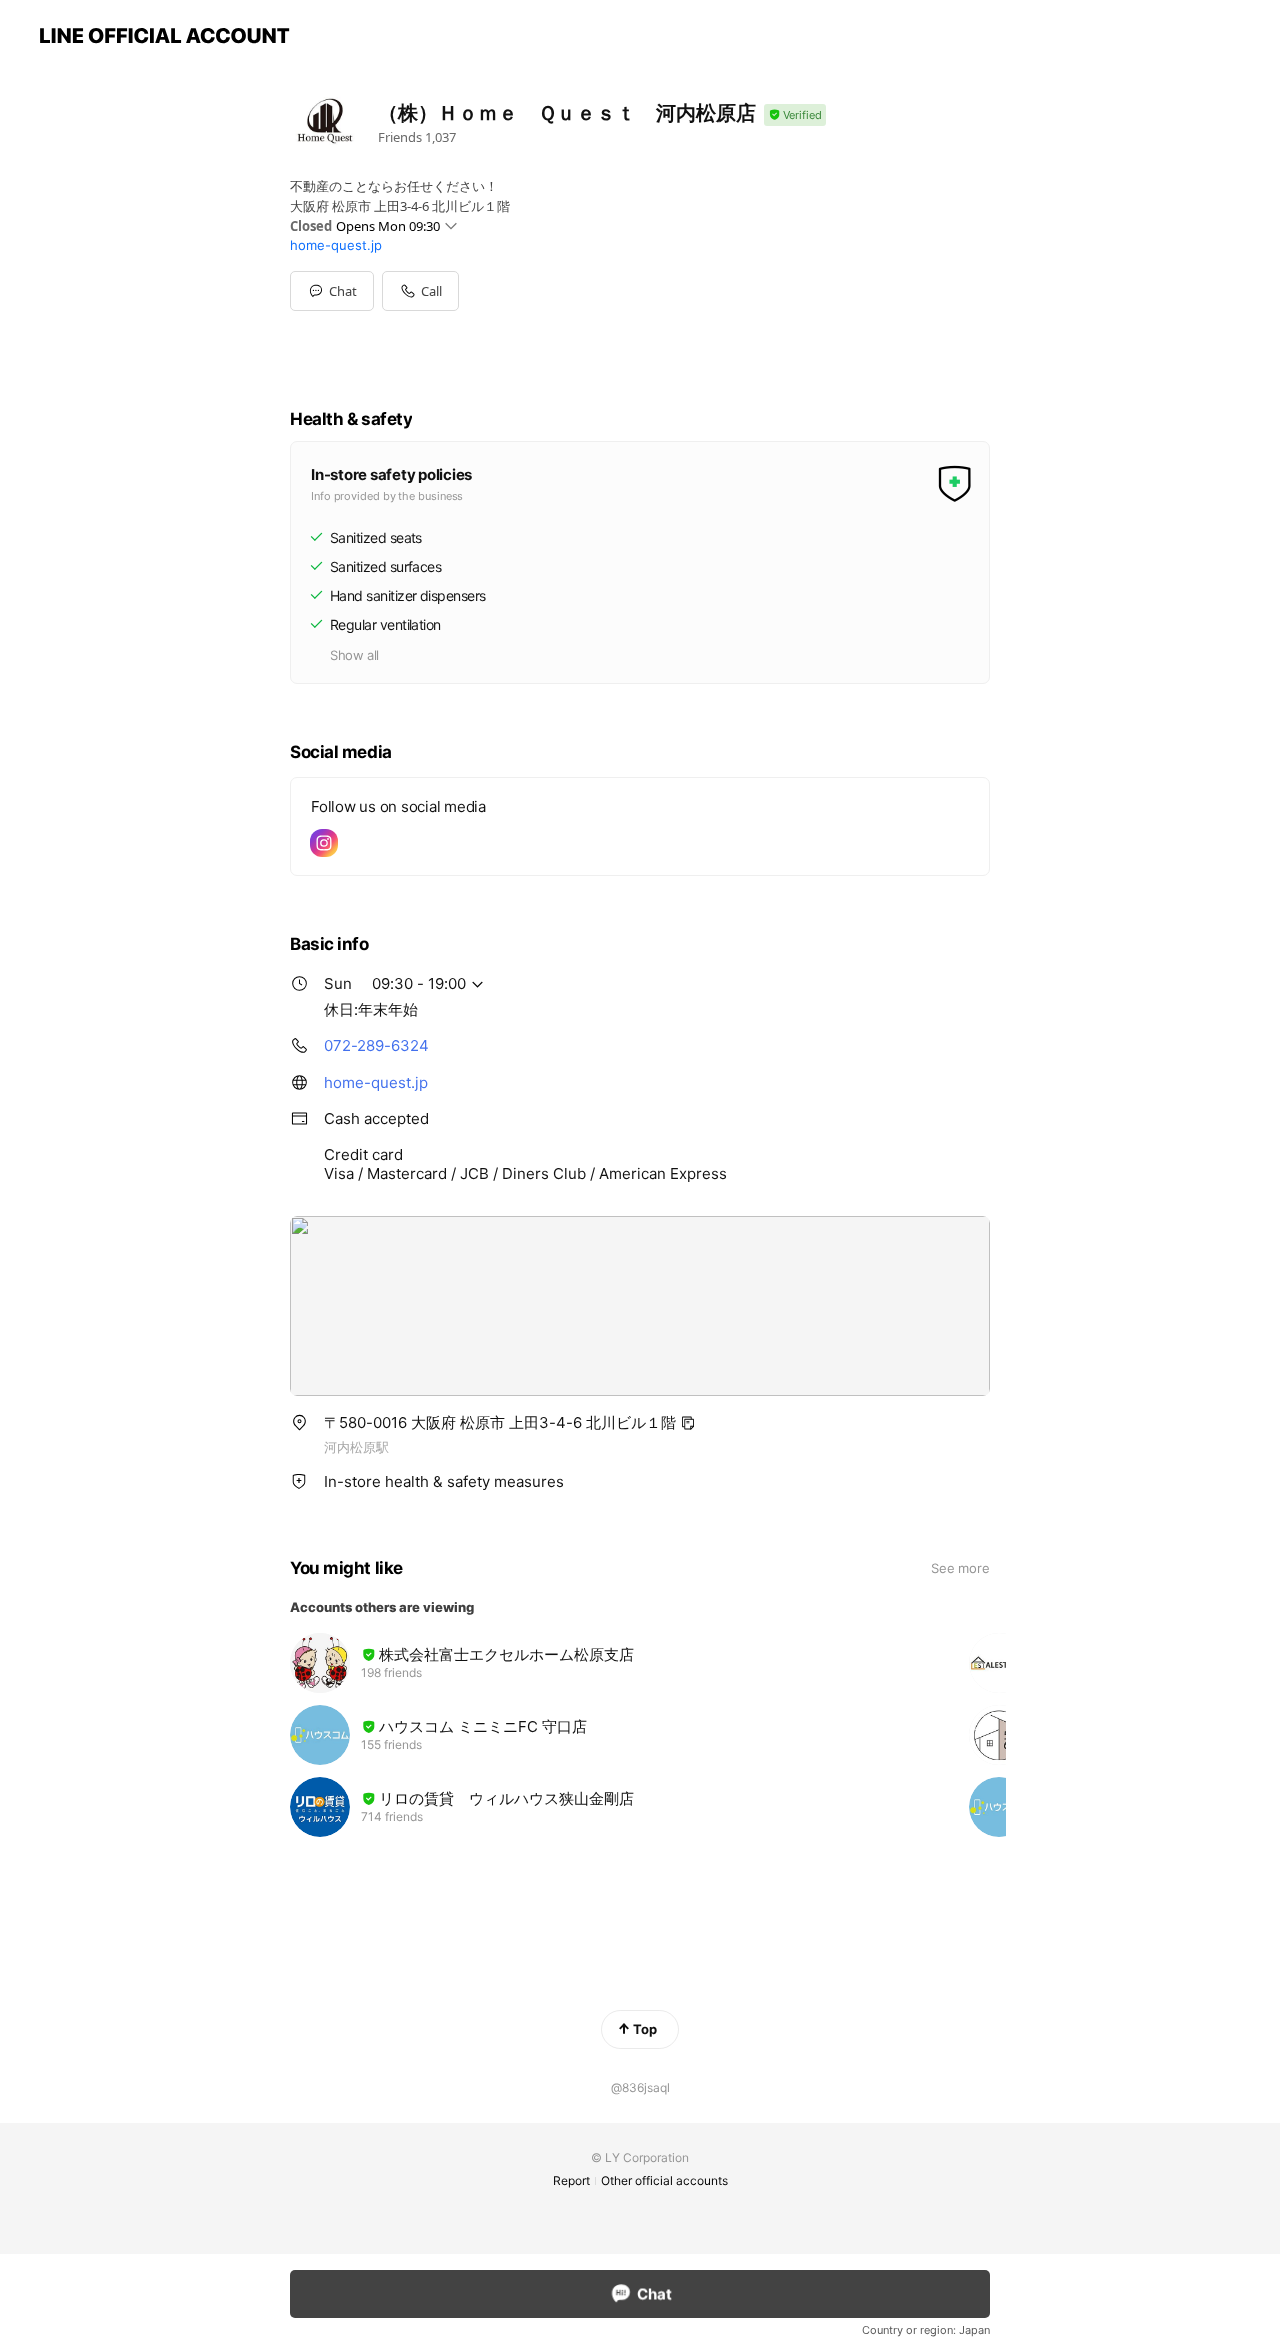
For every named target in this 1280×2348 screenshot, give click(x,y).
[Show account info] (795, 115)
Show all (354, 655)
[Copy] (688, 1423)
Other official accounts (664, 2180)
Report (571, 2180)
